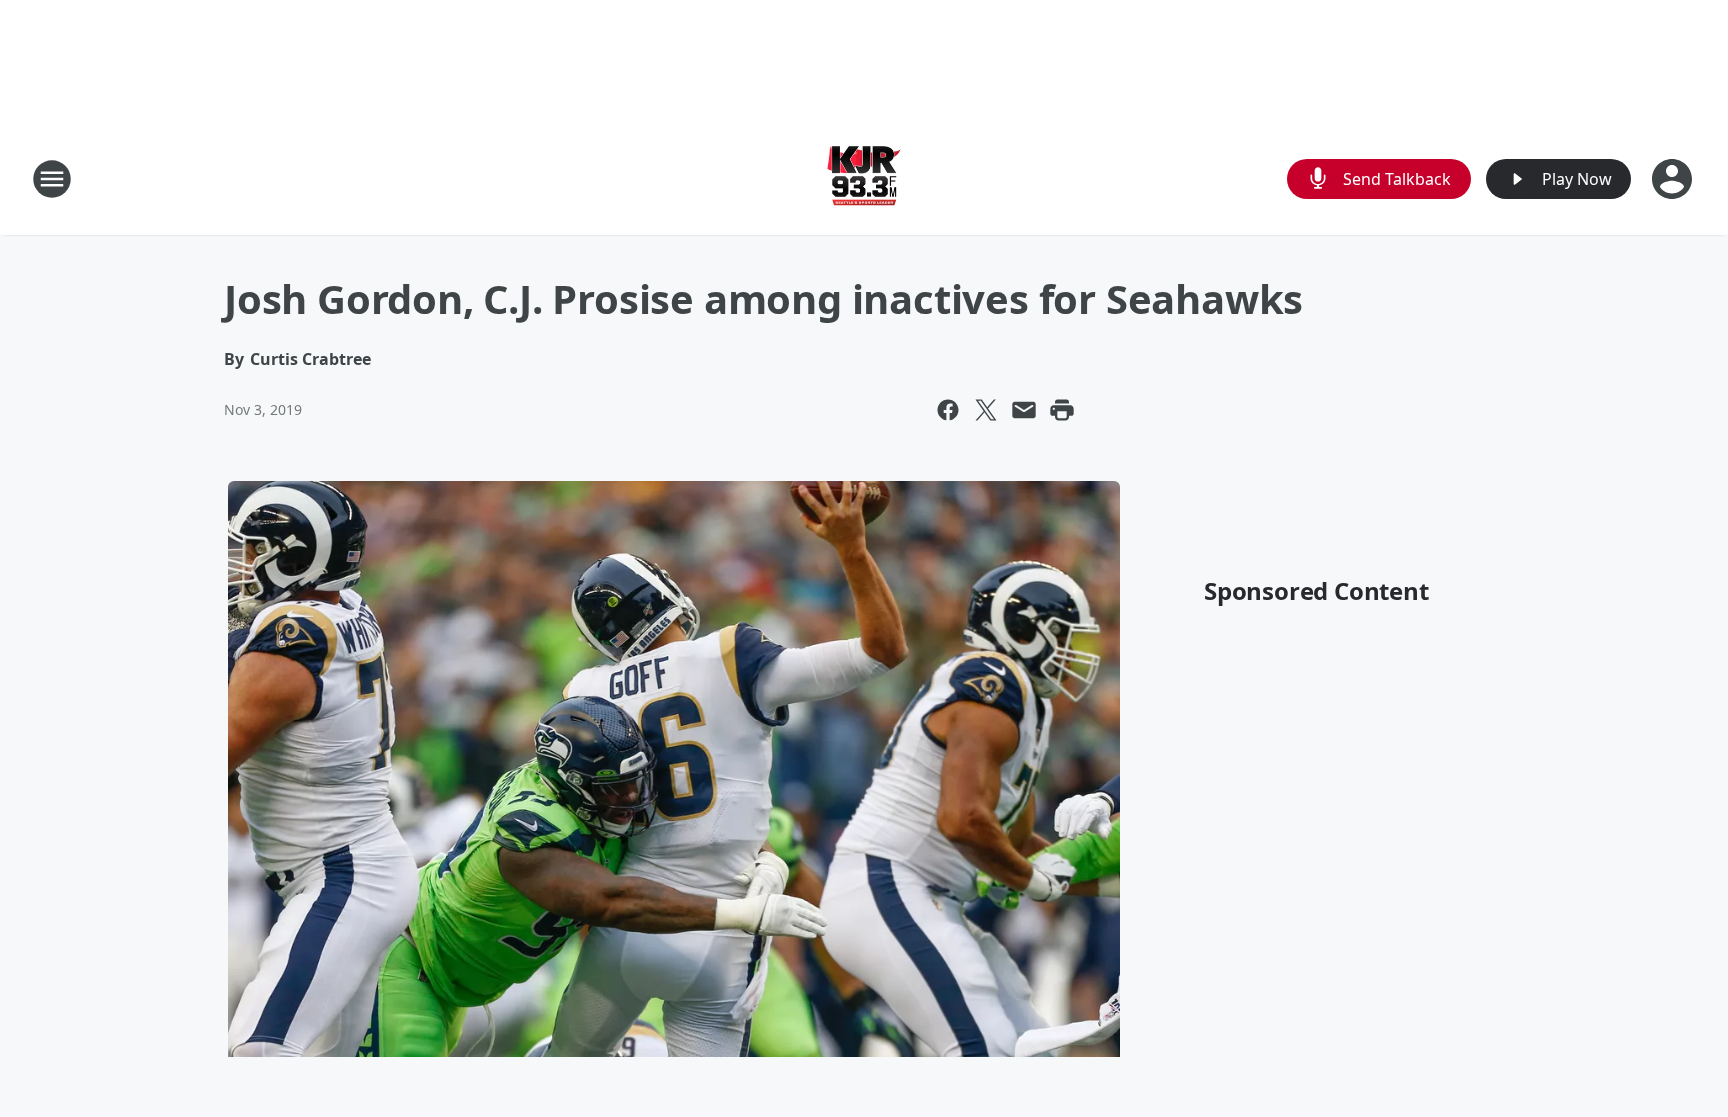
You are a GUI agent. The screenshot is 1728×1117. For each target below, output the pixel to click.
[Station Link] (864, 178)
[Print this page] (1062, 410)
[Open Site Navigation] (52, 179)
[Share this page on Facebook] (948, 410)
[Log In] (1674, 179)
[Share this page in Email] (1024, 410)
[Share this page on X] (986, 410)
